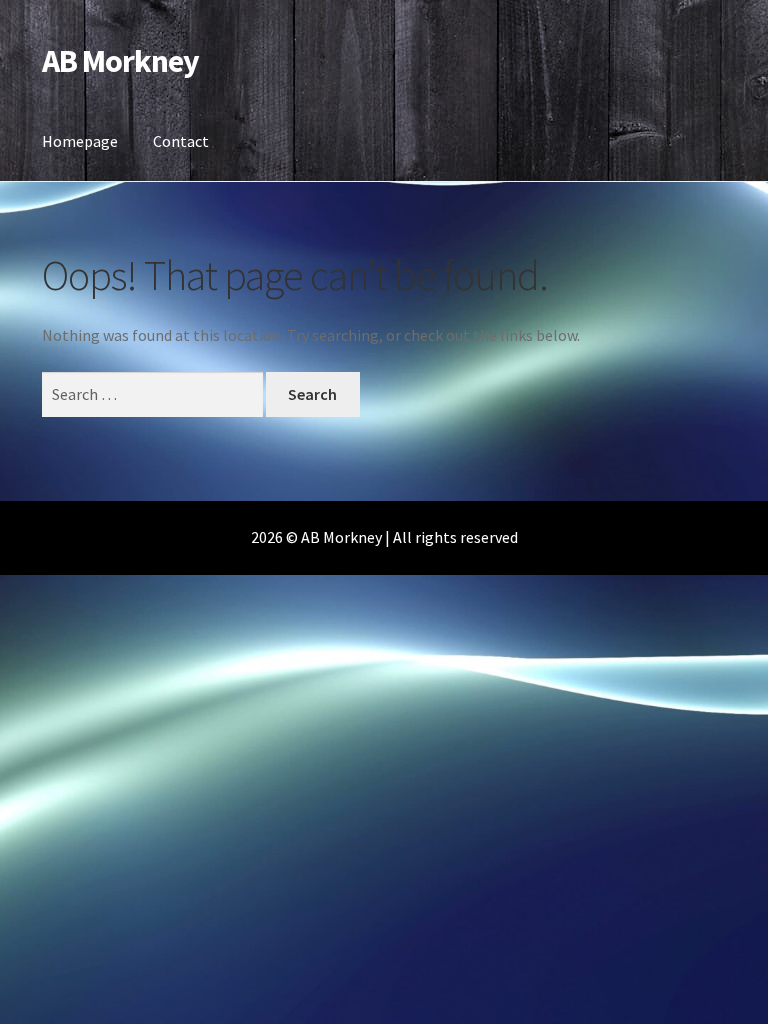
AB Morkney (120, 61)
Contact (181, 141)
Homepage (80, 141)
